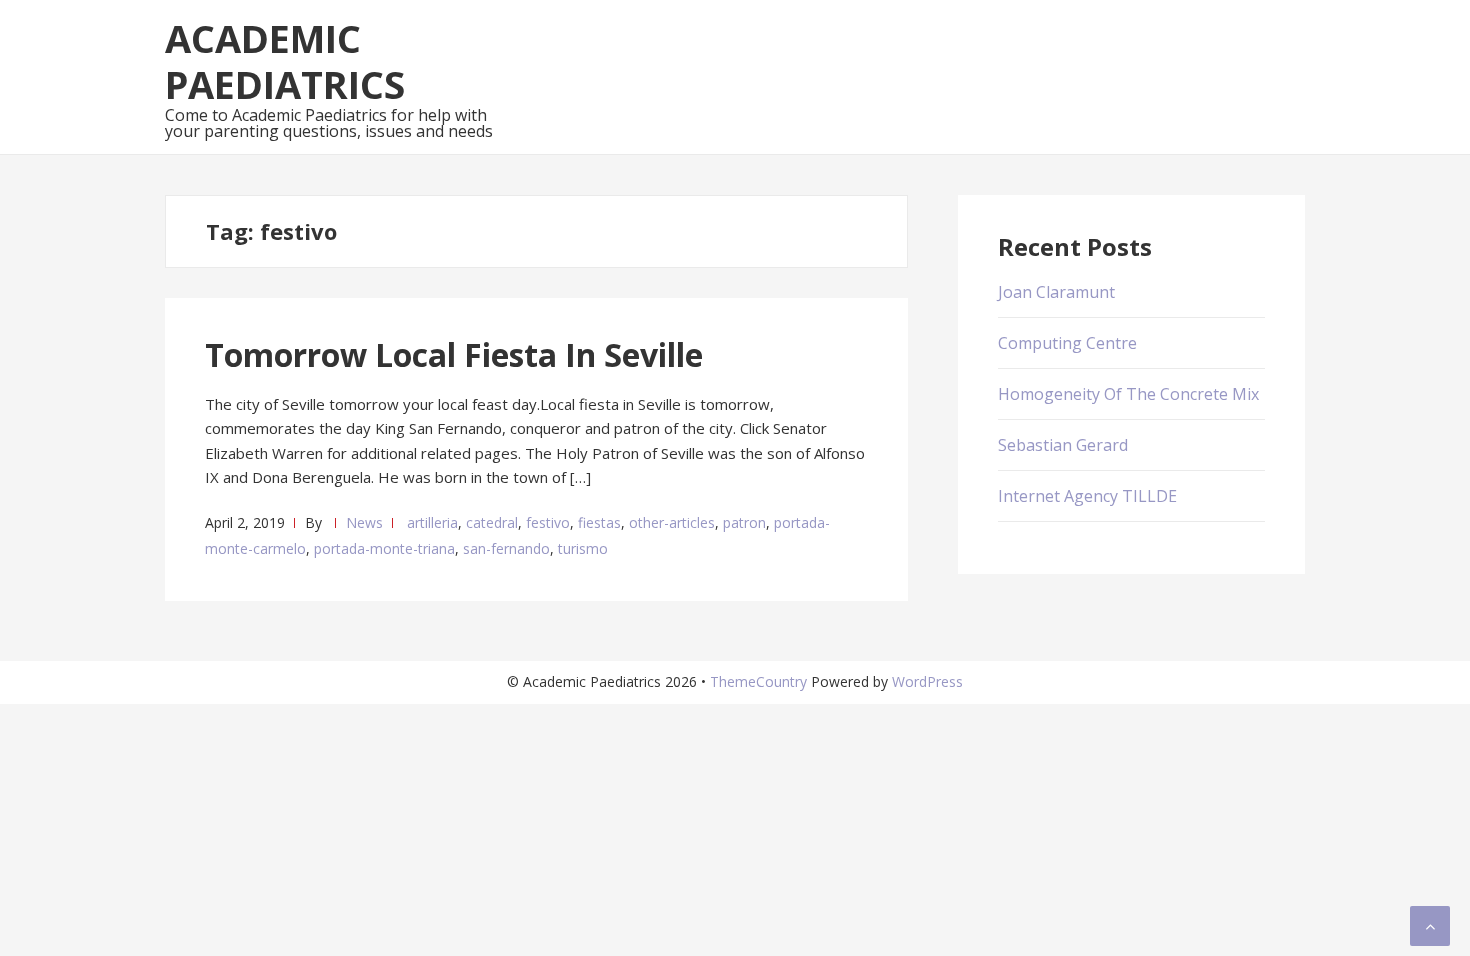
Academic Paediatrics (285, 61)
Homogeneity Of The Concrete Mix (1128, 394)
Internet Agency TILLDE (1087, 496)
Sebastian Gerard (1063, 445)
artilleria (432, 522)
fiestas (599, 522)
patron (744, 522)
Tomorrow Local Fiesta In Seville (454, 354)
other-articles (672, 522)
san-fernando (506, 548)
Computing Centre (1067, 343)
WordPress (927, 681)
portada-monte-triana (384, 548)
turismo (583, 548)
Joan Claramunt (1056, 292)
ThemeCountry (758, 681)
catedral (492, 522)
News (364, 522)
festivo (548, 522)
